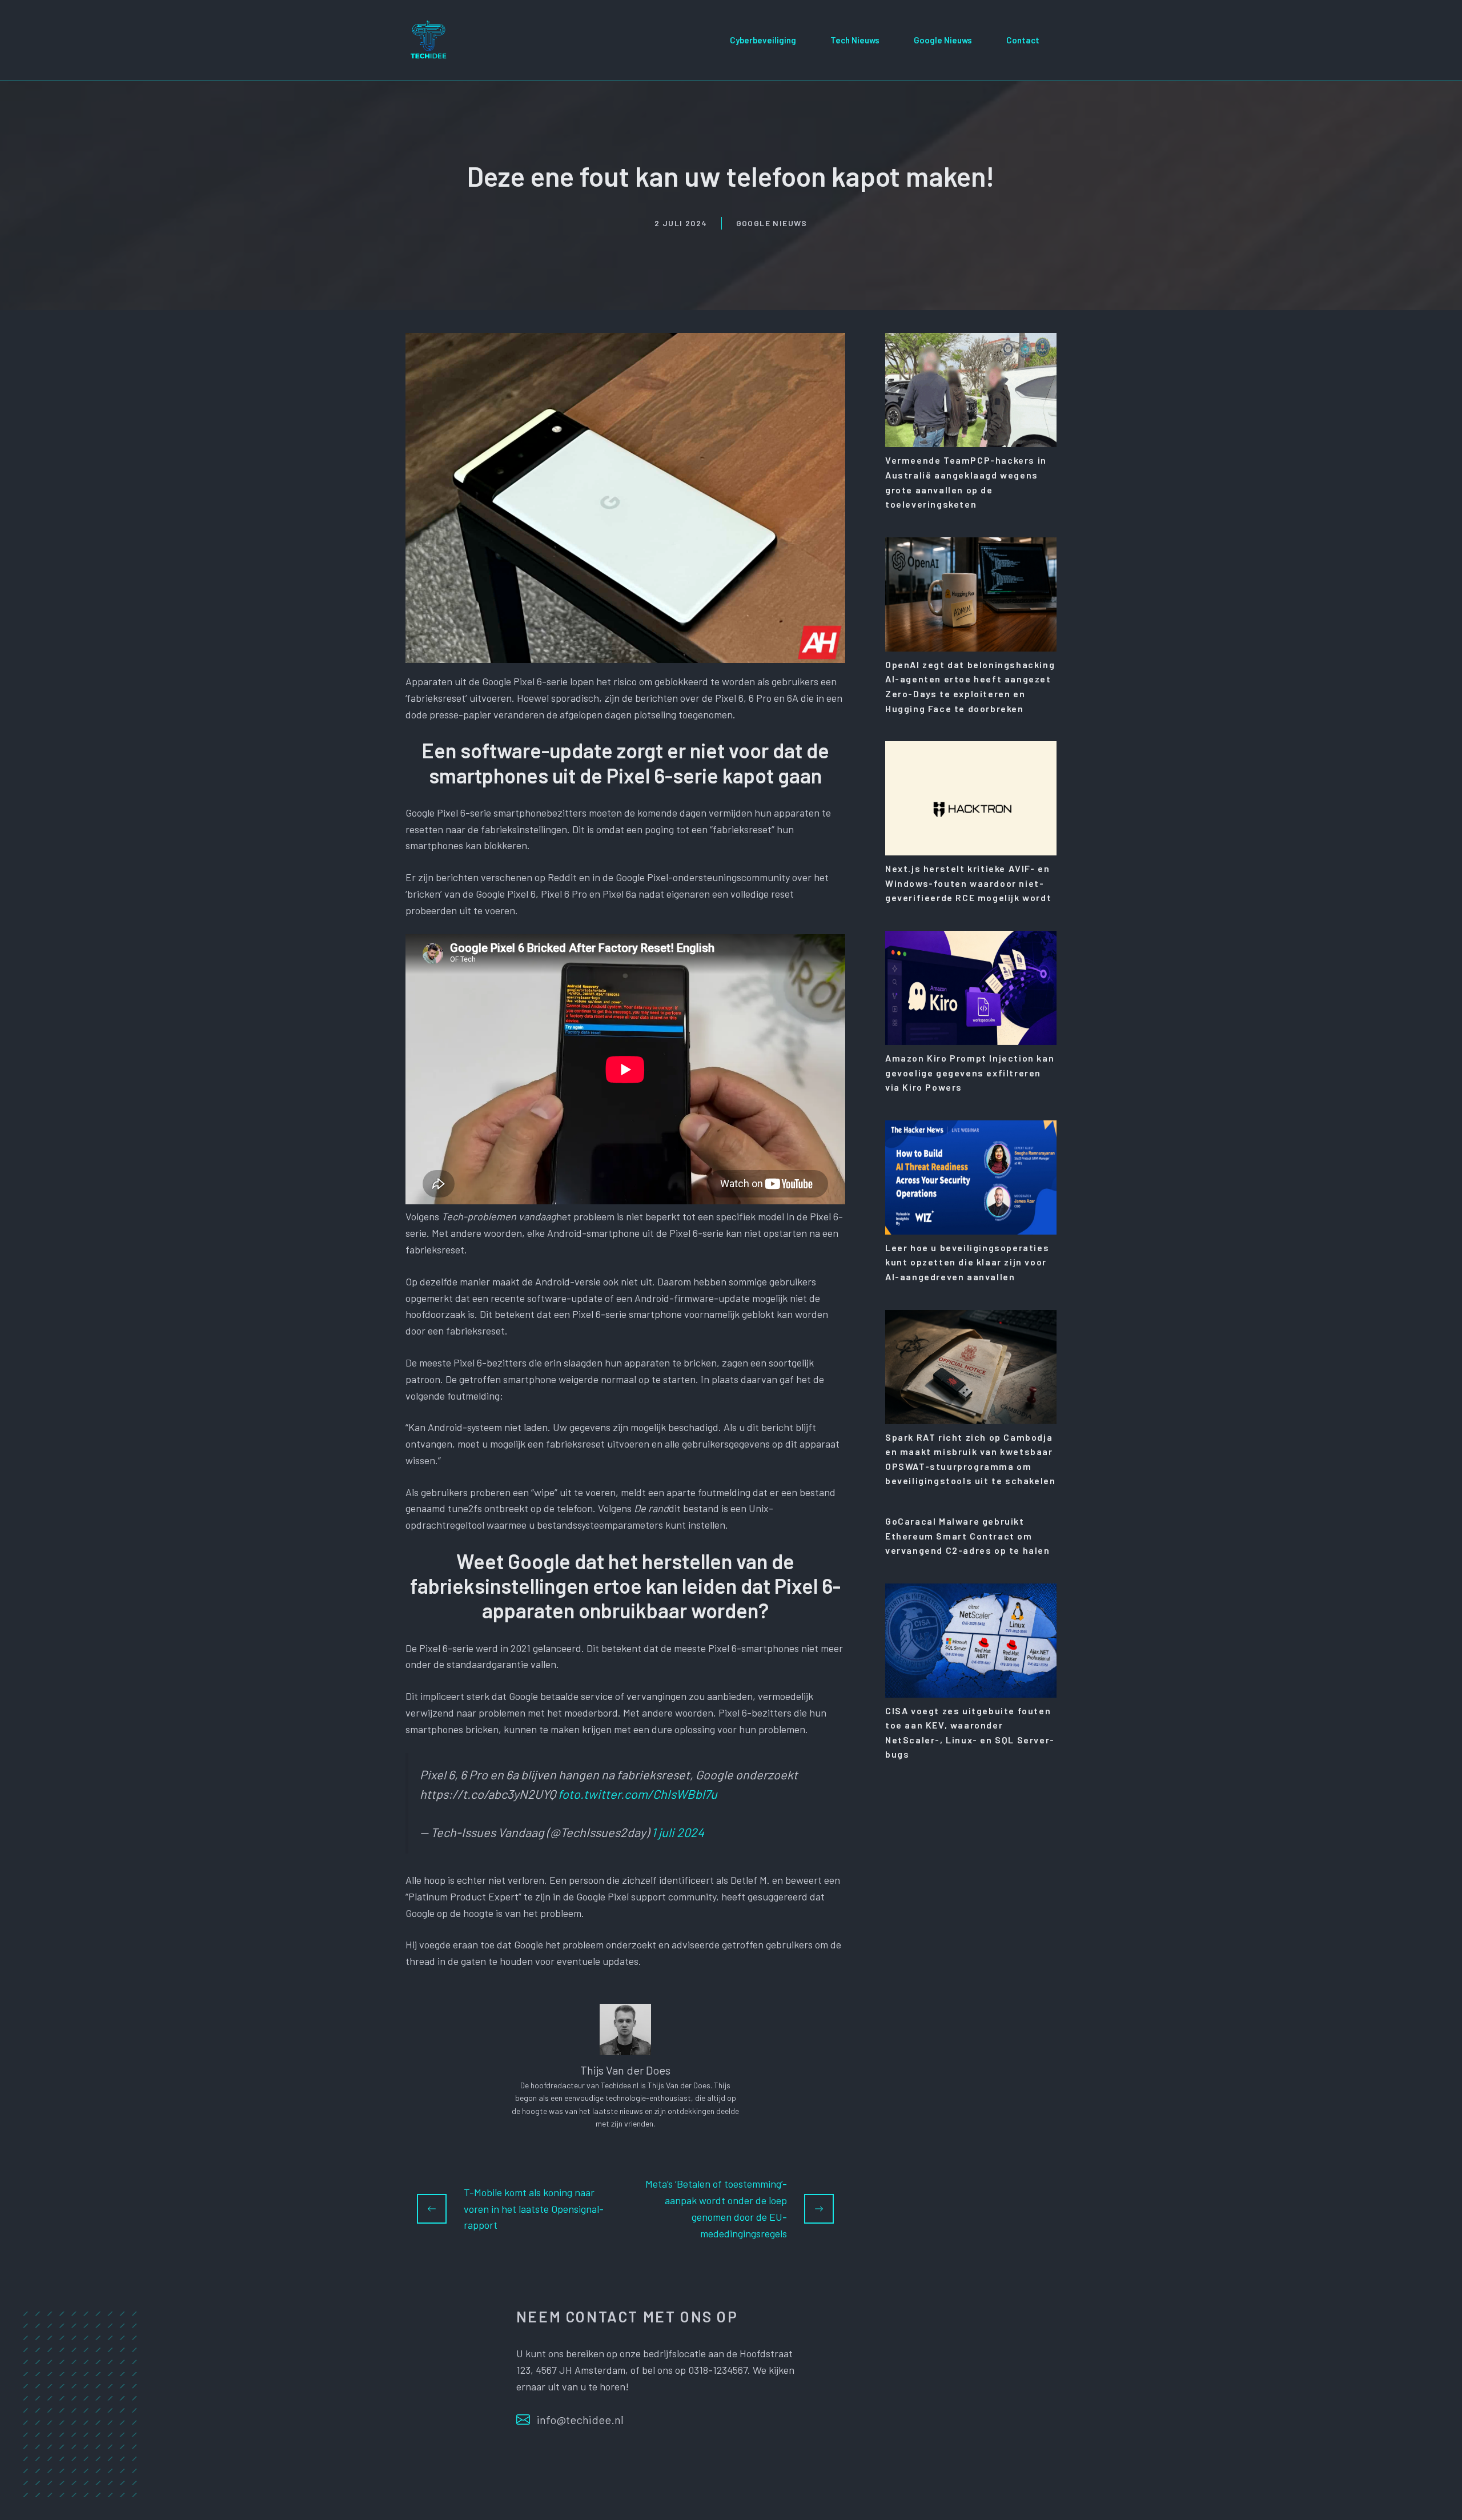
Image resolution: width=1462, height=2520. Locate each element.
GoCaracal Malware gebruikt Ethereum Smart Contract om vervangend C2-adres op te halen (968, 1536)
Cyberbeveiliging (763, 40)
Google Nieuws (943, 40)
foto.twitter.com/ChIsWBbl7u (638, 1794)
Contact (1023, 40)
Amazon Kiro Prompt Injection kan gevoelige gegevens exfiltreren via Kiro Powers (970, 1072)
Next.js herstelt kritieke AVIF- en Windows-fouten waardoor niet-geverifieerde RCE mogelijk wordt (968, 883)
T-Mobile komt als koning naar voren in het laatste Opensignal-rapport (534, 2209)
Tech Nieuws (855, 40)
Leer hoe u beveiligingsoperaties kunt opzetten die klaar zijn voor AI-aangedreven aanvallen (967, 1262)
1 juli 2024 (678, 1832)
